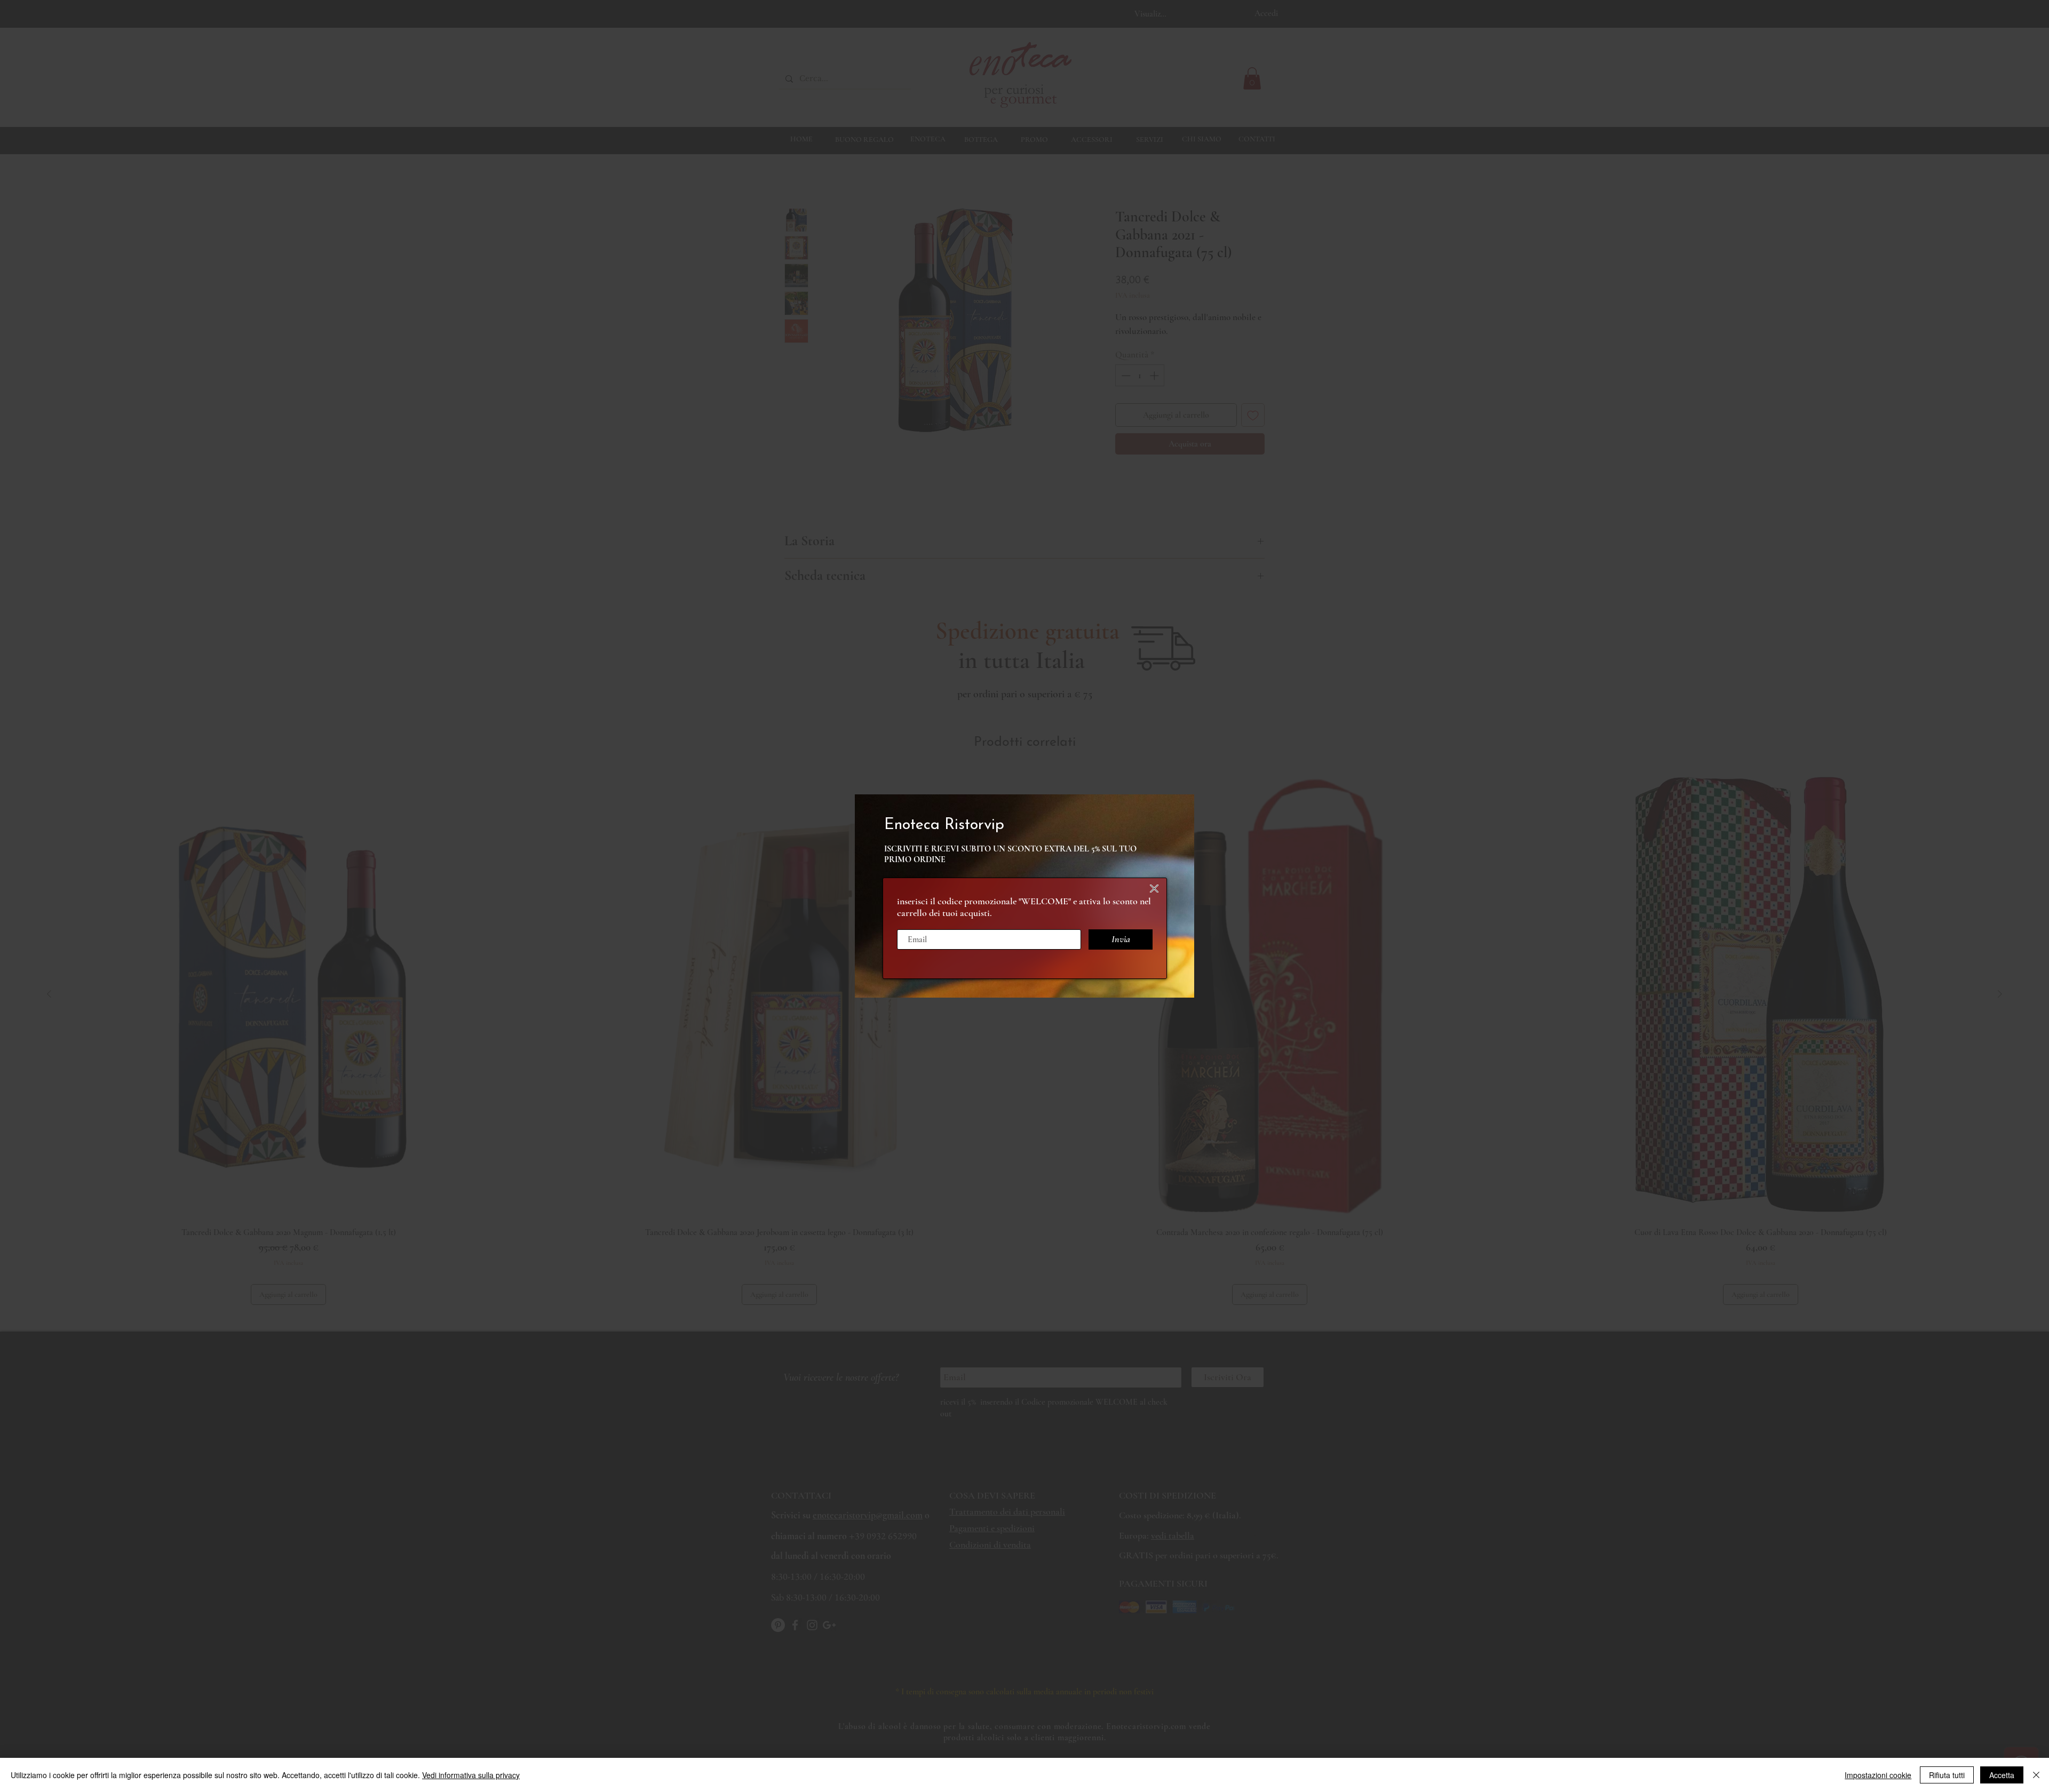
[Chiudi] (2036, 1775)
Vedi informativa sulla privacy (471, 1775)
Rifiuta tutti (1947, 1775)
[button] (1154, 889)
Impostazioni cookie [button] (1878, 1775)
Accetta (2002, 1775)
